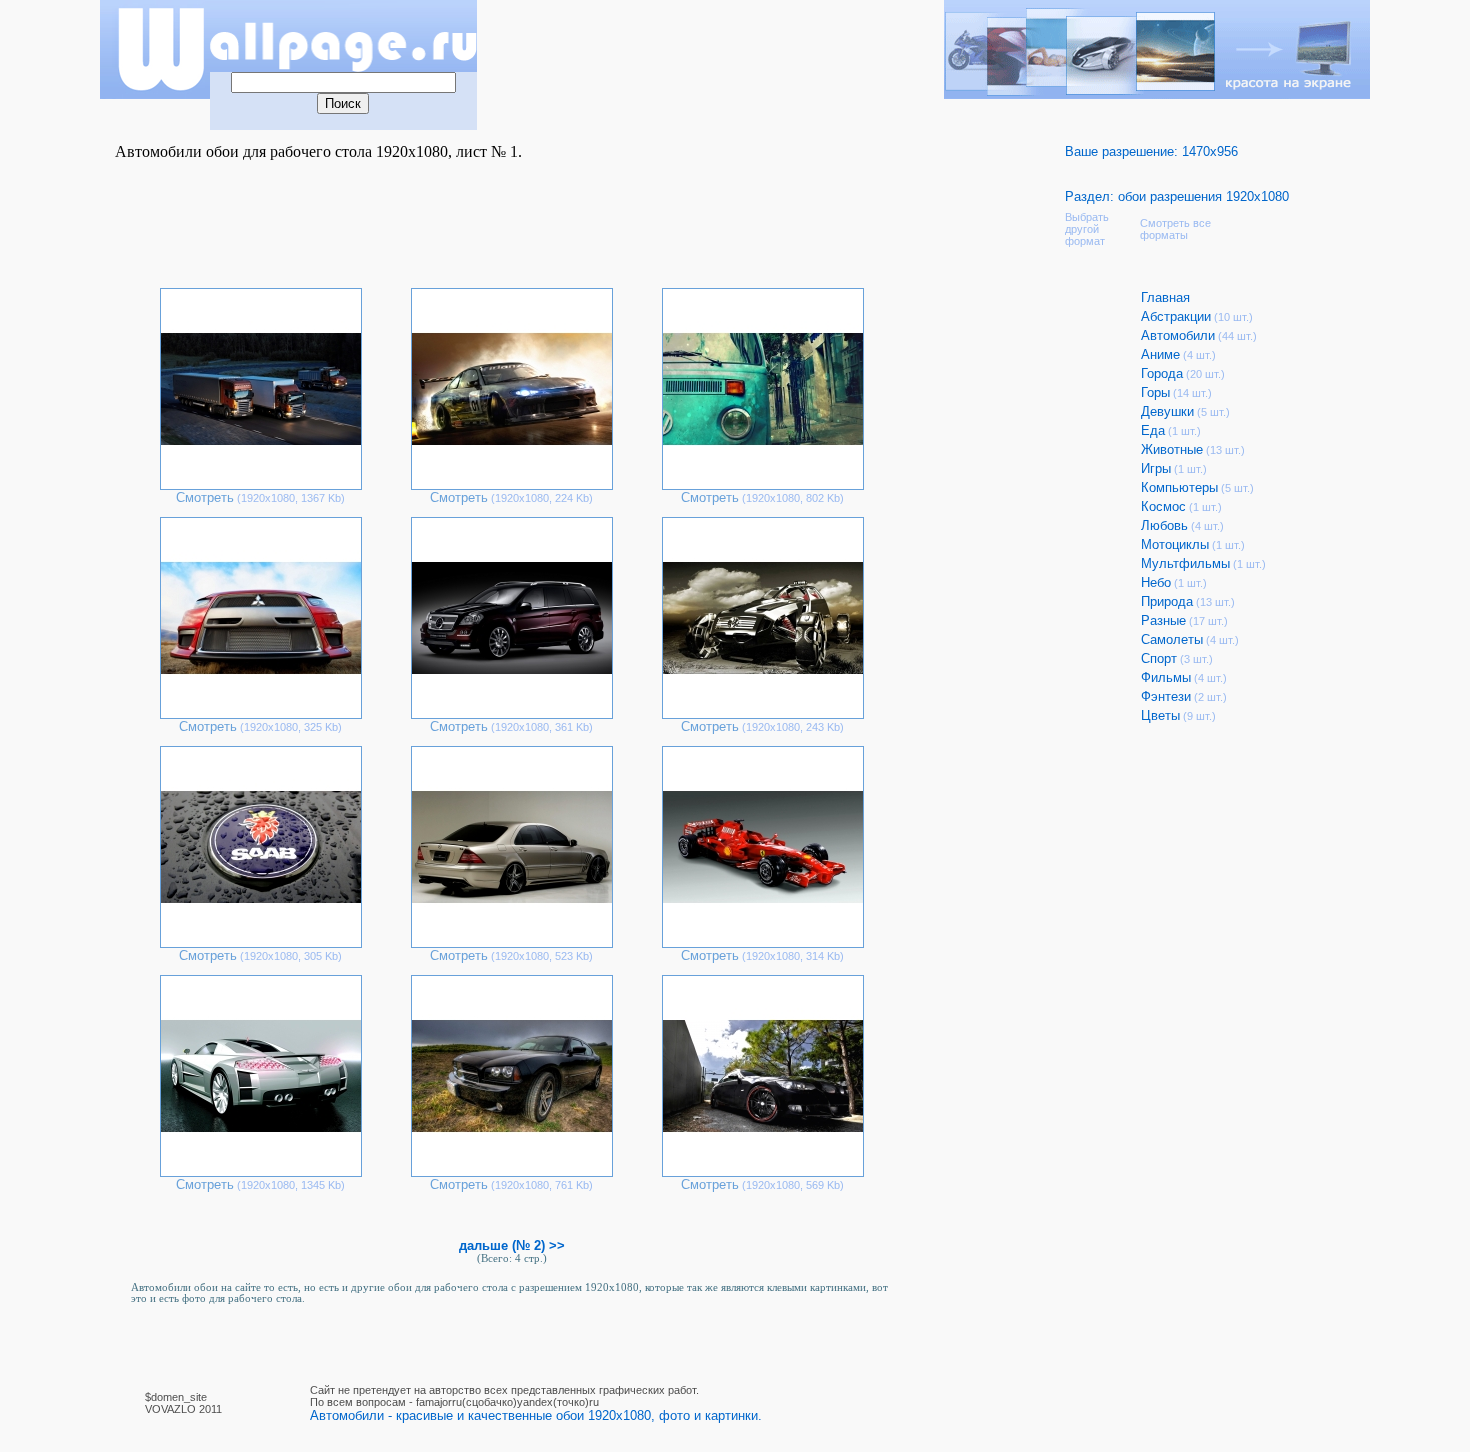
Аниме (1160, 354)
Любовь (1164, 525)
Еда (1153, 430)
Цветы (1160, 715)
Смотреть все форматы (1175, 229)
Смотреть (205, 497)
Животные (1172, 449)
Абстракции (1176, 316)
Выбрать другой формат (1087, 229)
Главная (1165, 297)
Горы (1155, 392)
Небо (1156, 582)
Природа (1167, 601)
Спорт (1159, 658)
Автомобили (1178, 335)
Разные (1163, 620)
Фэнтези (1166, 696)
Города (1162, 373)
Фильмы (1166, 677)
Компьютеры (1179, 487)
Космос (1163, 506)
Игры (1156, 468)
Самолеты (1172, 639)
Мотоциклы (1175, 544)
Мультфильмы (1185, 563)
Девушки (1167, 411)
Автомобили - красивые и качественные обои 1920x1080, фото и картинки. (536, 1415)
